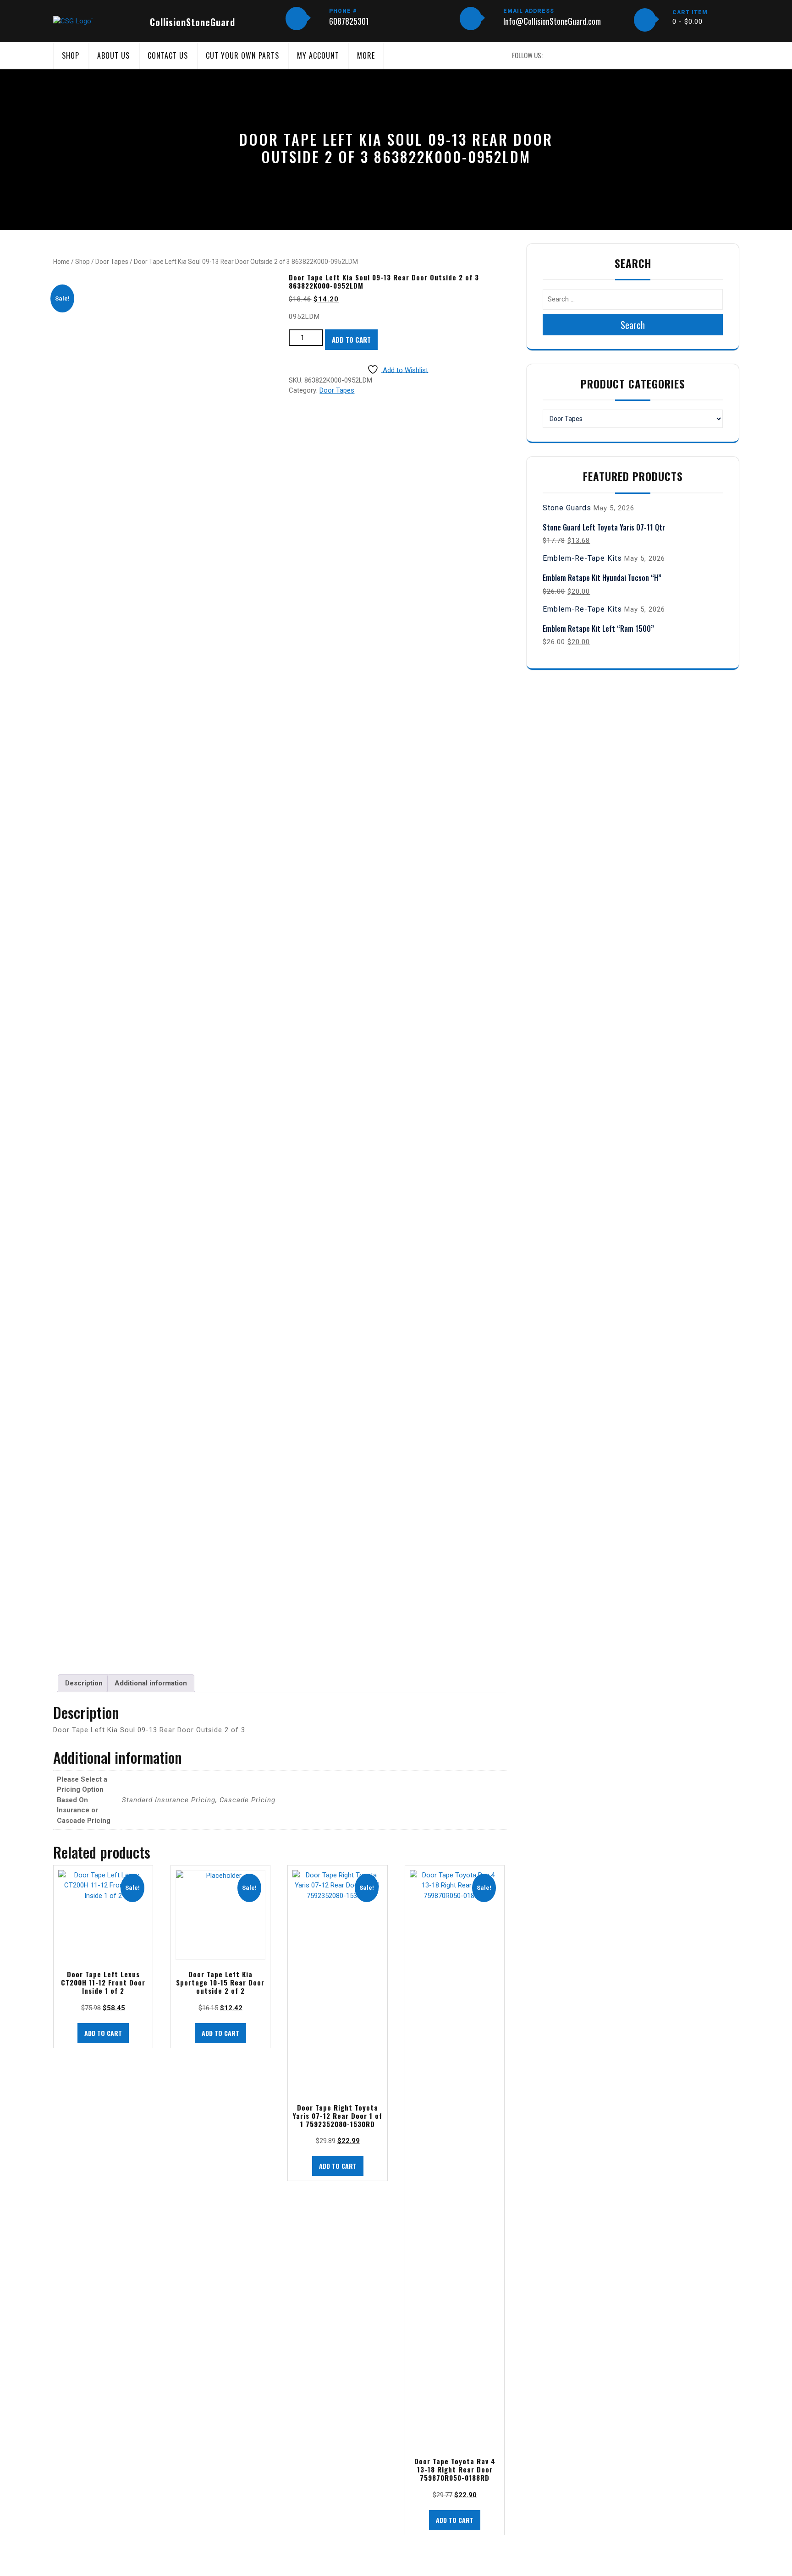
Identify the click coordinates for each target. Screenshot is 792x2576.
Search (633, 325)
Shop (71, 55)
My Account (318, 55)
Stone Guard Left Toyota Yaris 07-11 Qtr (604, 527)
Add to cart (351, 339)
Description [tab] (84, 1683)
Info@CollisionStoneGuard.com (552, 21)
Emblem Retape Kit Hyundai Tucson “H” (602, 578)
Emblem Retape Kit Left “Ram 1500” (598, 629)
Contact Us (168, 55)
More (366, 55)
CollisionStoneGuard (192, 22)
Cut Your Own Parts (242, 55)
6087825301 (349, 21)
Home (61, 262)
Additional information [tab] (151, 1683)
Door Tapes (112, 262)
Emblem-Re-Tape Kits (582, 558)
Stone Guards (567, 508)
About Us (113, 55)
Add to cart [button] (103, 2033)
